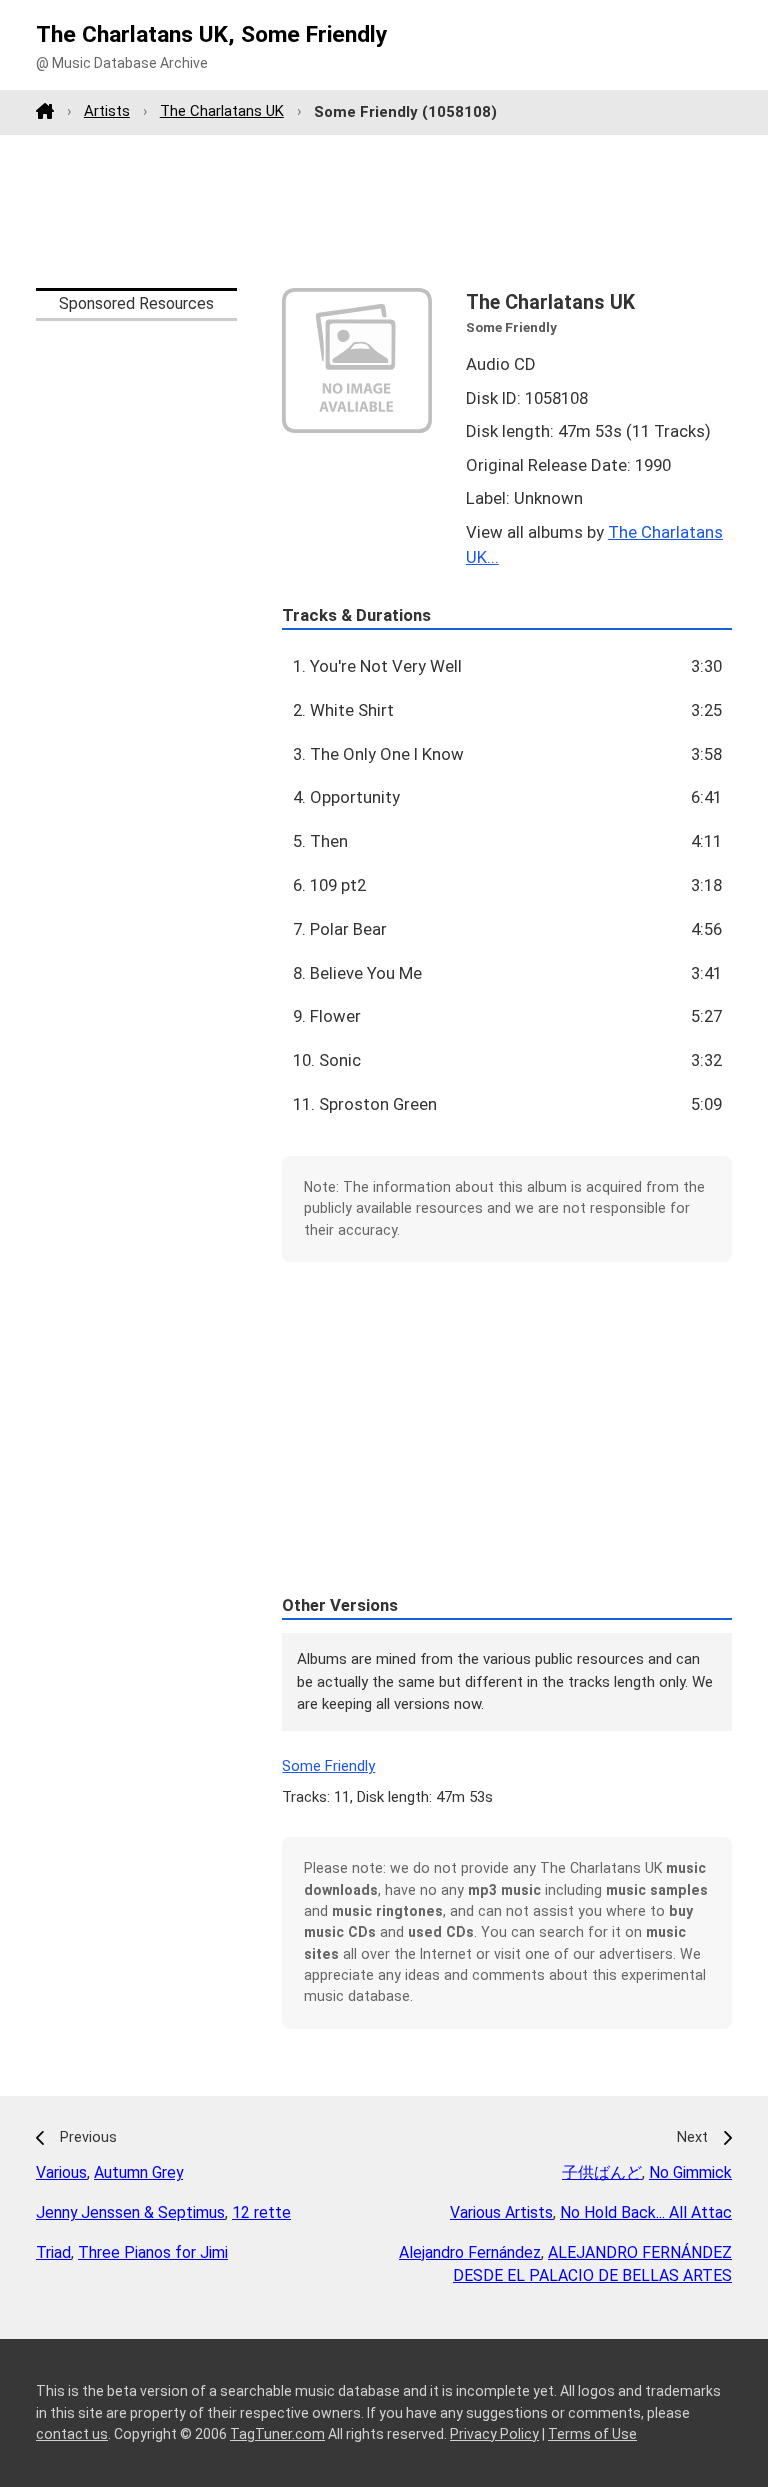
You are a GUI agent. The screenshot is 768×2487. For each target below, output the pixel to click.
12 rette (261, 2212)
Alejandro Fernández (470, 2252)
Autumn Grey (138, 2172)
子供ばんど (602, 2172)
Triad (53, 2252)
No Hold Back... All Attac (646, 2212)
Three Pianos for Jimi (153, 2252)
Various (61, 2172)
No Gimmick (690, 2172)
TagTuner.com (277, 2434)
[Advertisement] (384, 211)
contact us (72, 2434)
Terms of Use (592, 2434)
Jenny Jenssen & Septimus (130, 2212)
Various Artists (501, 2212)
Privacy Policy (494, 2434)
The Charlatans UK (222, 111)
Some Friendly (328, 1766)
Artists (107, 111)
